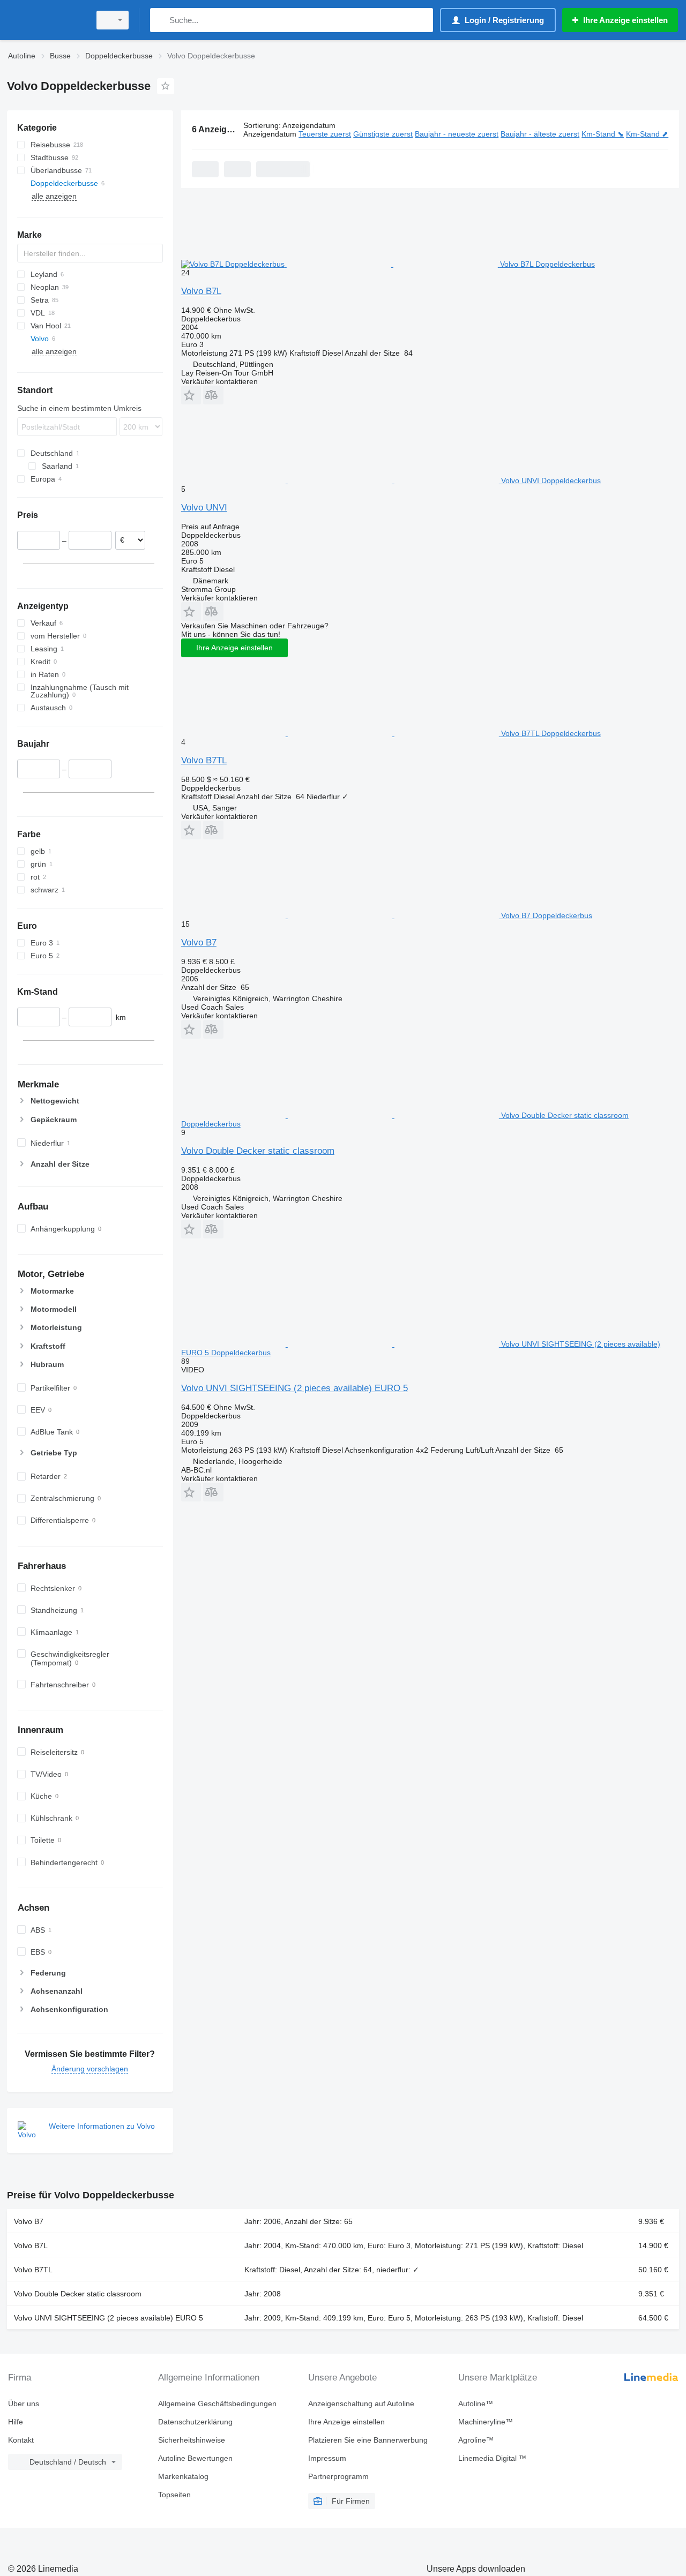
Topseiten (174, 2495)
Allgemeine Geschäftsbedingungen (217, 2404)
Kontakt (21, 2440)
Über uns (24, 2404)
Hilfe (16, 2422)
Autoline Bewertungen (195, 2458)
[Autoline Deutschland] (46, 20)
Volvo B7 (199, 942)
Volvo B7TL (204, 760)
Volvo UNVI (204, 508)
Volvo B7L (201, 291)
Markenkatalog (183, 2476)
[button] (191, 395)
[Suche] (161, 20)
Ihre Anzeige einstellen (234, 648)
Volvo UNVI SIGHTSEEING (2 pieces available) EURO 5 (294, 1388)
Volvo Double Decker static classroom (258, 1151)
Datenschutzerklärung (195, 2422)
